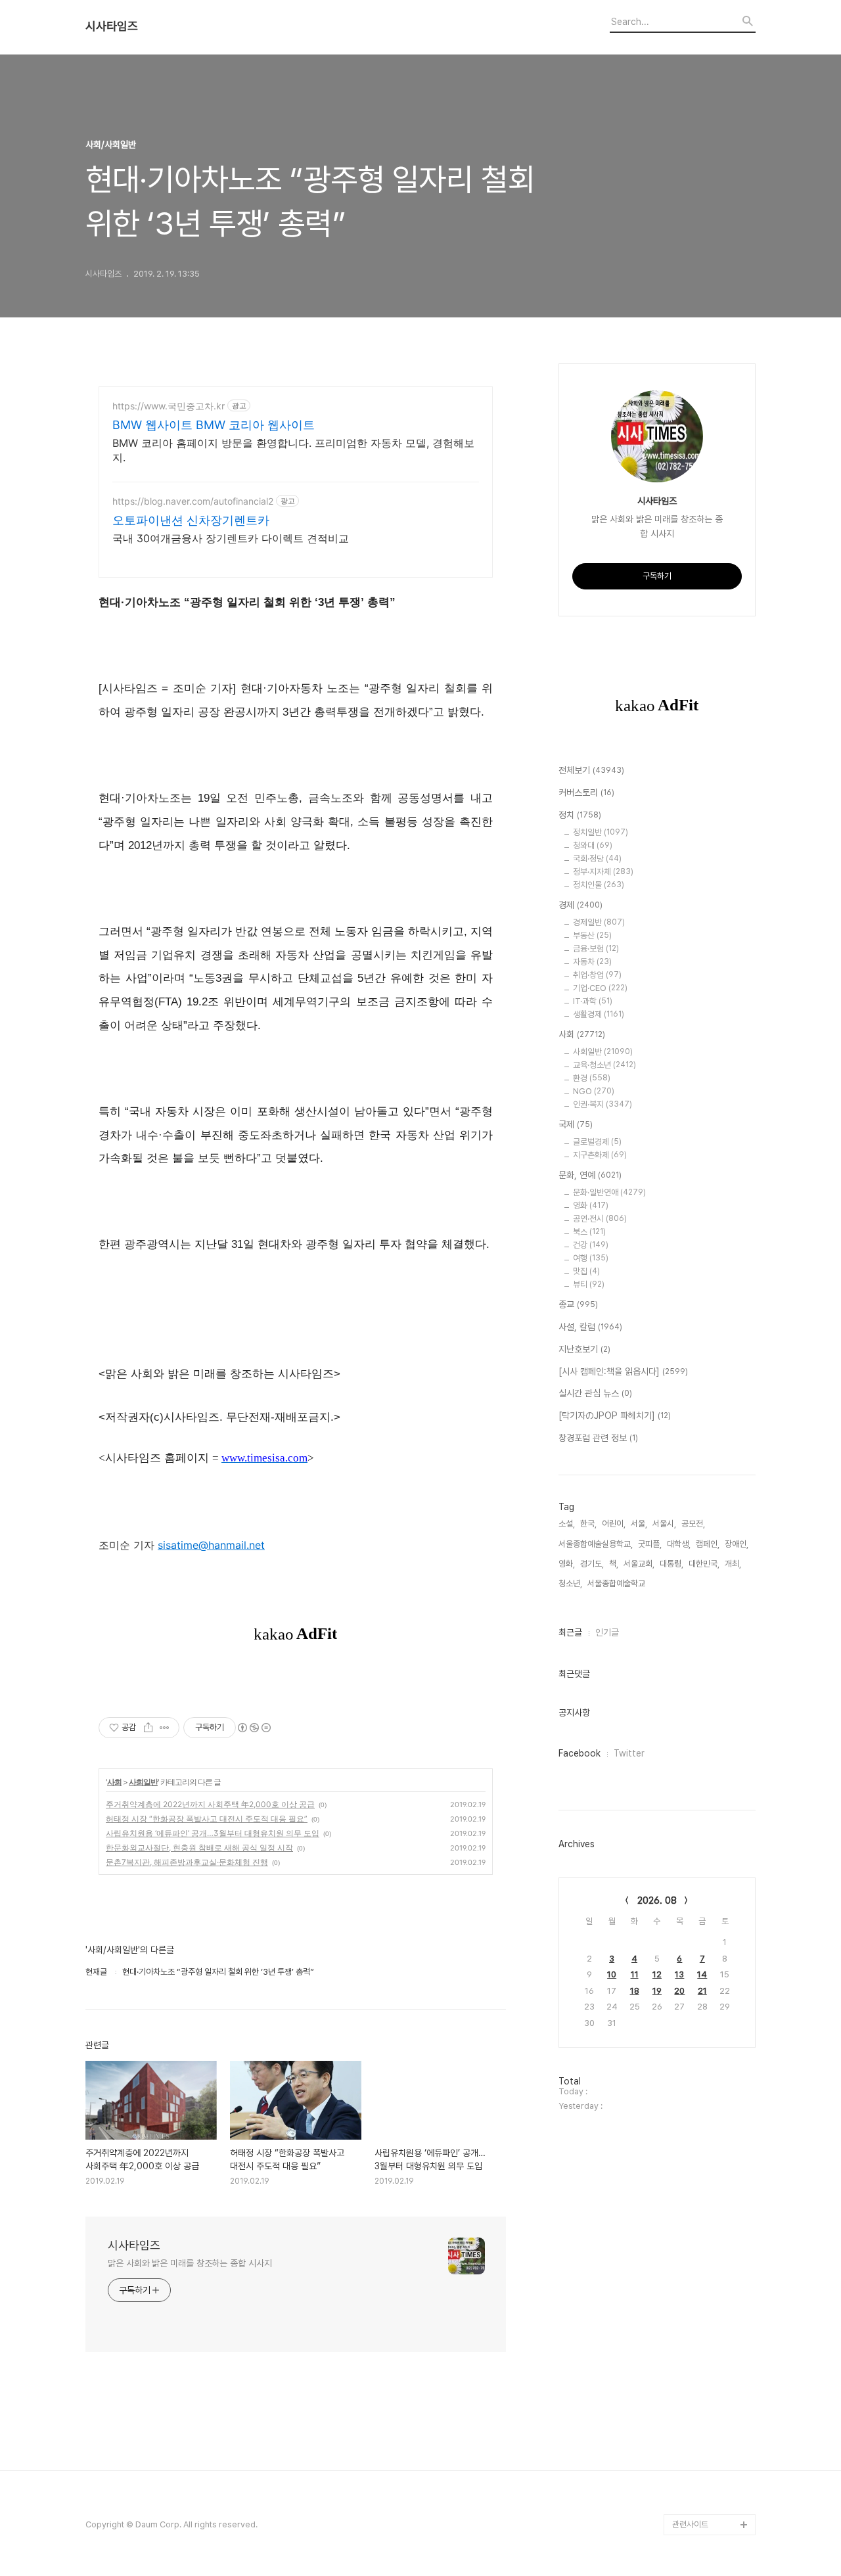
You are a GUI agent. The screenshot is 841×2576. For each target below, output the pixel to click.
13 (679, 1974)
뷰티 (589, 1284)
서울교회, (639, 1564)
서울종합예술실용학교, (596, 1544)
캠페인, (708, 1544)
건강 (591, 1245)
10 (612, 1974)
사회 (114, 1782)
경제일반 (599, 922)
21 (702, 1991)
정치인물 (599, 885)
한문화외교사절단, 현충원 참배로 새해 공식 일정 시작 (199, 1848)
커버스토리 (586, 793)
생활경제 (599, 1014)
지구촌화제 (600, 1155)
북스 (589, 1232)
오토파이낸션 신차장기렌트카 (191, 520)
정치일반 (601, 832)
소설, (567, 1524)
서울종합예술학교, (617, 1583)
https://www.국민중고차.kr (169, 406)
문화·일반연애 (609, 1192)
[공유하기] (148, 1728)
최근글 (570, 1632)
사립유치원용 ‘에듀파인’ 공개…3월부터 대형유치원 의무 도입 (213, 1833)
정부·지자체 (603, 872)
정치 (580, 815)
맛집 (586, 1271)
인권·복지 (602, 1104)
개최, (733, 1564)
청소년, (570, 1583)
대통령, (671, 1564)
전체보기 (591, 770)
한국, (588, 1524)
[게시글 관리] (165, 1728)
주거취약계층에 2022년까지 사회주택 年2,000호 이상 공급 (210, 1804)
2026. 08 (657, 1900)
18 (635, 1991)
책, (614, 1564)
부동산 (592, 935)
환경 (592, 1078)
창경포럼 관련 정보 (598, 1438)
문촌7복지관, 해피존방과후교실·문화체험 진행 (187, 1862)
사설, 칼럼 (590, 1327)
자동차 (592, 962)
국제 (576, 1124)
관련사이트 (690, 2524)
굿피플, (650, 1544)
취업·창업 (597, 975)
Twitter (629, 1753)
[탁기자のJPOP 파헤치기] (615, 1415)
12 (657, 1974)
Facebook (580, 1753)
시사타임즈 (112, 26)
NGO (594, 1091)
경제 (580, 905)
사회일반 (143, 1782)
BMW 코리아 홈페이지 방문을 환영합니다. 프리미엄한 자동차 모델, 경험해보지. (293, 450)
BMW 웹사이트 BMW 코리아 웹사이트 (214, 425)
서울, (639, 1524)
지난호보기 (584, 1349)
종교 (578, 1304)
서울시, (664, 1524)
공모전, (693, 1524)
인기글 (607, 1632)
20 (679, 1991)
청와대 (593, 845)
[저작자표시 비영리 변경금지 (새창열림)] (254, 1728)
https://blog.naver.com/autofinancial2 (193, 501)
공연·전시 (600, 1219)
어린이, (614, 1524)
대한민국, (704, 1564)
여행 (591, 1258)
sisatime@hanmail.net (211, 1545)
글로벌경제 (597, 1142)
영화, (567, 1564)
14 (702, 1974)
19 (657, 1991)
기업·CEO (600, 988)
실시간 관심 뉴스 (595, 1393)
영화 (591, 1206)
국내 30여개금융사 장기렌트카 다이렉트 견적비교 (231, 538)
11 (635, 1974)
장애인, (737, 1544)
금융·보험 (596, 949)
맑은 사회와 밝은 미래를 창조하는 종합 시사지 (190, 2263)
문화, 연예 (590, 1175)
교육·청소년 (604, 1065)
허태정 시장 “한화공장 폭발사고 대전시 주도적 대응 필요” (207, 1819)
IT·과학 (593, 1001)
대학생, (679, 1544)
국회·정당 (597, 859)
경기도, (592, 1564)
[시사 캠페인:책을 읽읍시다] (623, 1371)
